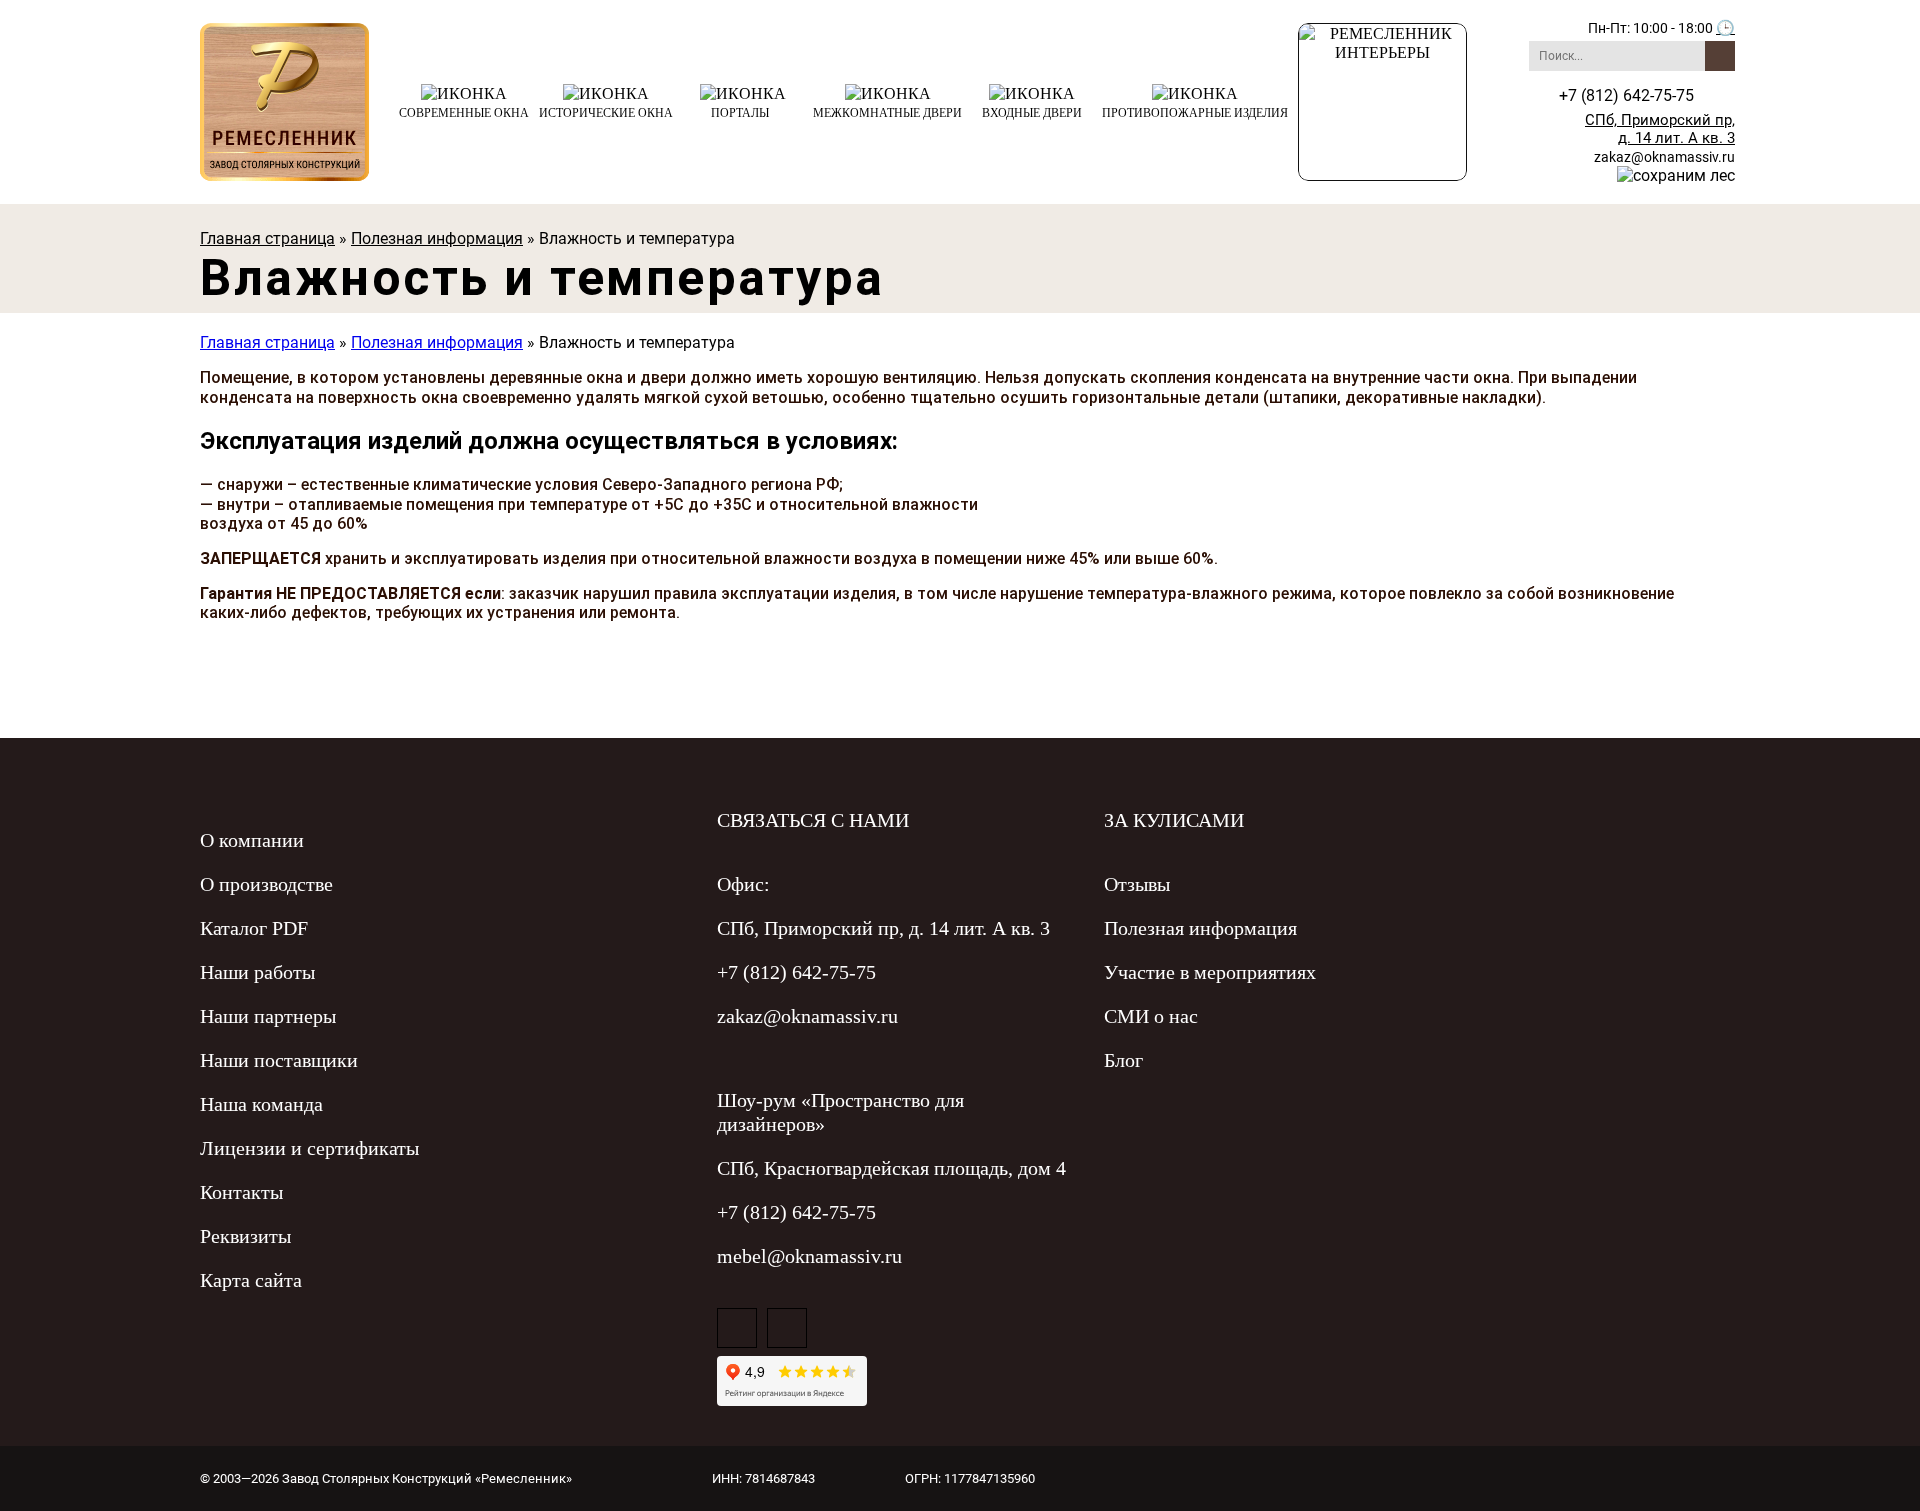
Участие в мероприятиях (1210, 972)
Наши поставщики (279, 1060)
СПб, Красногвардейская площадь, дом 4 (891, 1168)
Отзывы (1137, 884)
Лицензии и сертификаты (309, 1148)
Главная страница (267, 238)
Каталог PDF (254, 928)
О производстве (266, 884)
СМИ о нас (1151, 1016)
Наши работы (257, 972)
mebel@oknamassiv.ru (809, 1256)
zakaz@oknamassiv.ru (1664, 157)
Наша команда (261, 1104)
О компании (252, 840)
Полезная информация (437, 238)
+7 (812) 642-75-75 (796, 972)
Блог (1123, 1060)
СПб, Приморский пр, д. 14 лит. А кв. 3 (1660, 129)
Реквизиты (245, 1236)
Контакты (241, 1192)
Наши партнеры (268, 1016)
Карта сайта (251, 1280)
